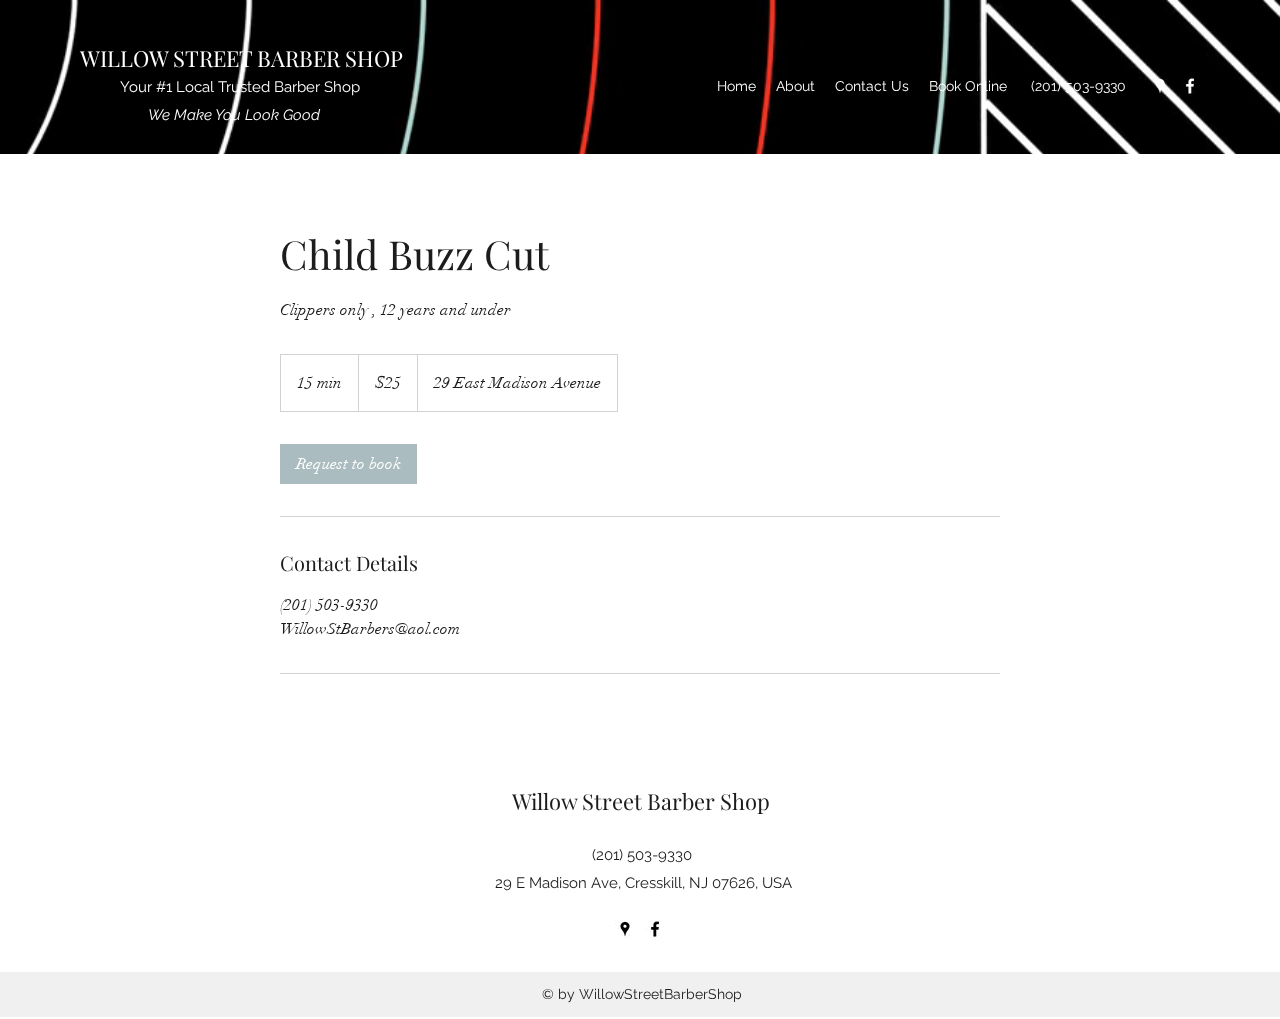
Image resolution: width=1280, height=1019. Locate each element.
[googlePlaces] (1160, 86)
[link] (348, 464)
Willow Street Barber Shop (643, 801)
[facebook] (1190, 86)
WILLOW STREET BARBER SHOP (244, 58)
